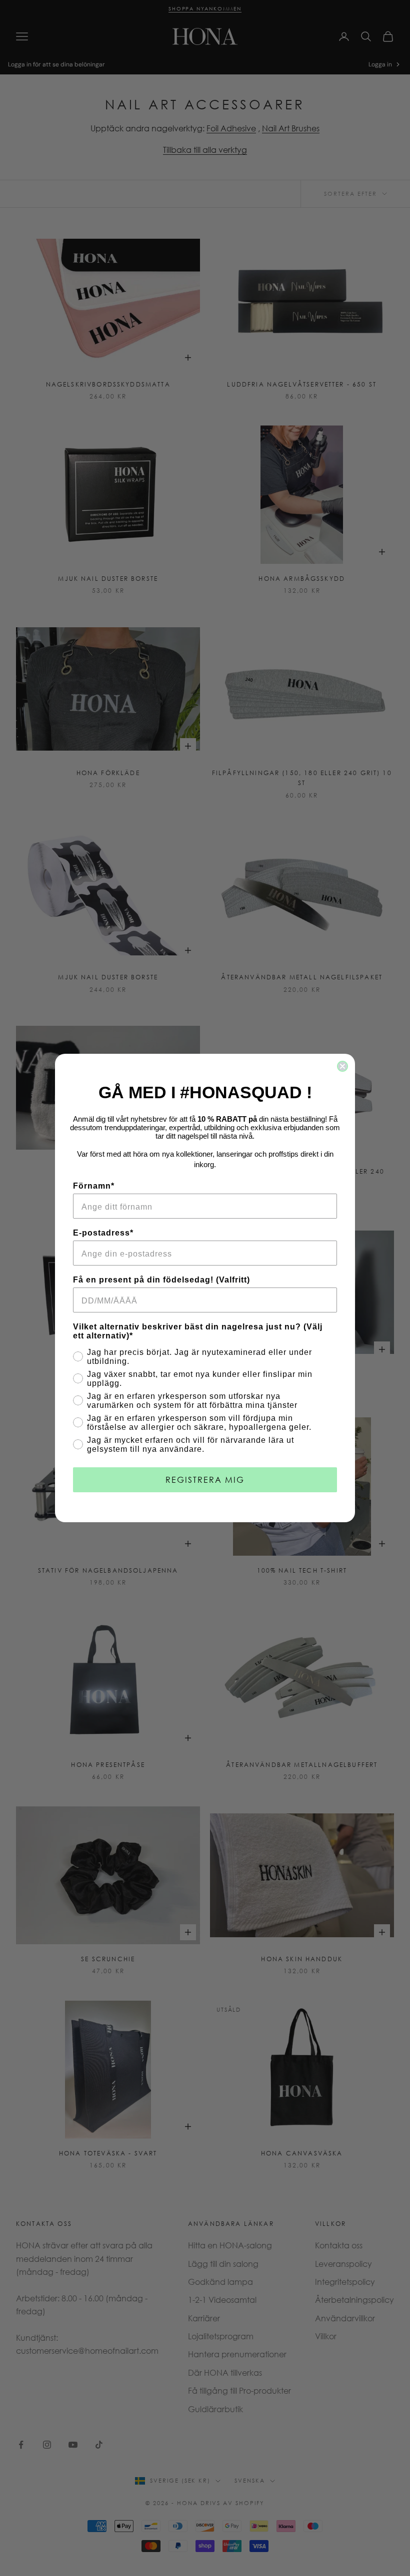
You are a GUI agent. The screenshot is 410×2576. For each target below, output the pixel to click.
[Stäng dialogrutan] (342, 1066)
